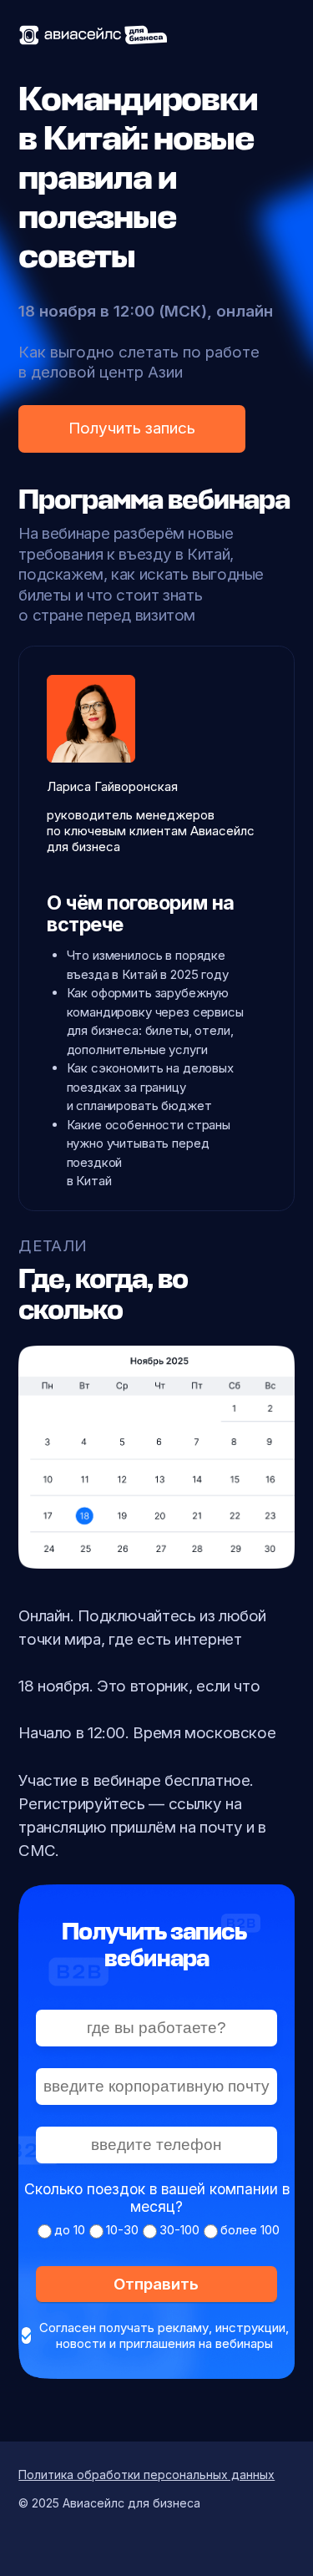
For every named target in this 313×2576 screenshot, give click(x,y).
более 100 (250, 2230)
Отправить (156, 2284)
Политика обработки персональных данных (146, 2475)
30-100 (179, 2230)
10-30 (122, 2230)
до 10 (70, 2230)
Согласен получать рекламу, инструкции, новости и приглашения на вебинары (164, 2335)
